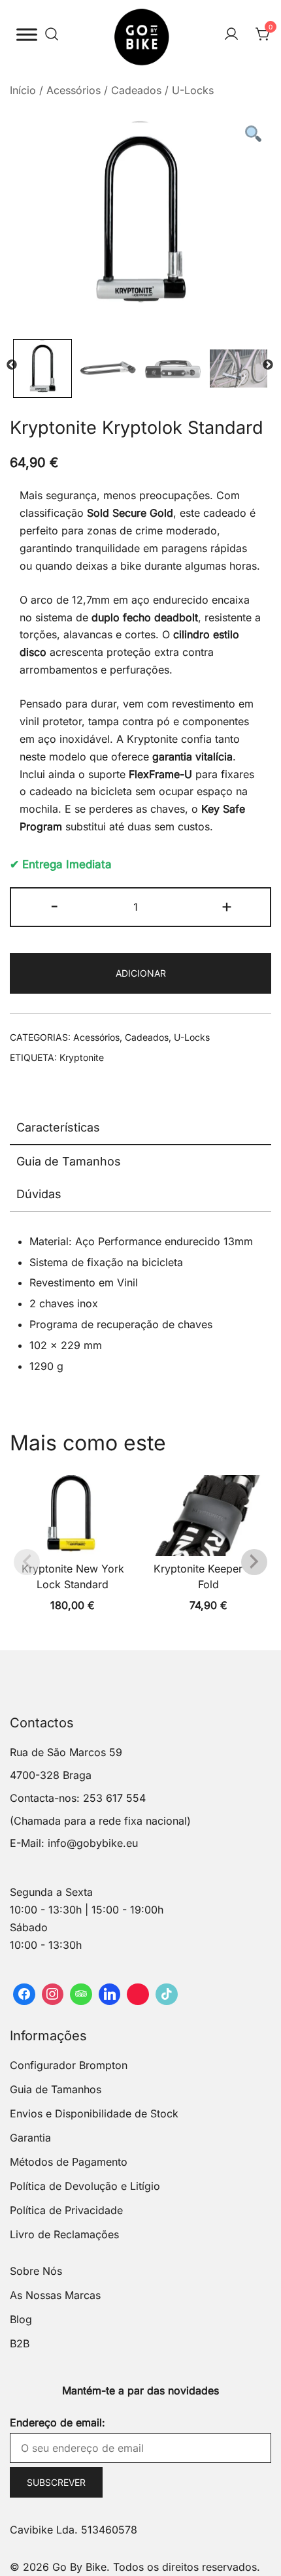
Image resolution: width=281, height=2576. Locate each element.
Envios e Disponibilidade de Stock (94, 2113)
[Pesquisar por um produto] (52, 35)
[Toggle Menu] (27, 34)
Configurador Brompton (69, 2065)
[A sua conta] (231, 35)
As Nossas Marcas (55, 2295)
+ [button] (227, 906)
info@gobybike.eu (93, 1843)
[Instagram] (53, 1995)
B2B (20, 2343)
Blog (21, 2319)
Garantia (30, 2138)
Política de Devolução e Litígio (85, 2186)
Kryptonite (82, 1057)
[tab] (140, 1128)
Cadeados (136, 90)
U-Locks (193, 90)
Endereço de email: (58, 2422)
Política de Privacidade (66, 2210)
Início (23, 90)
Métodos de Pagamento (69, 2162)
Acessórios (74, 90)
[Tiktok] (167, 1995)
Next (268, 365)
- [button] (55, 906)
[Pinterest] (138, 1995)
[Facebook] (24, 1995)
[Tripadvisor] (81, 1995)
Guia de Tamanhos (69, 1161)
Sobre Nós (36, 2271)
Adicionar (141, 973)
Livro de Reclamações (64, 2234)
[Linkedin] (110, 1995)
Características (58, 1127)
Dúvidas (39, 1194)
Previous (12, 365)
